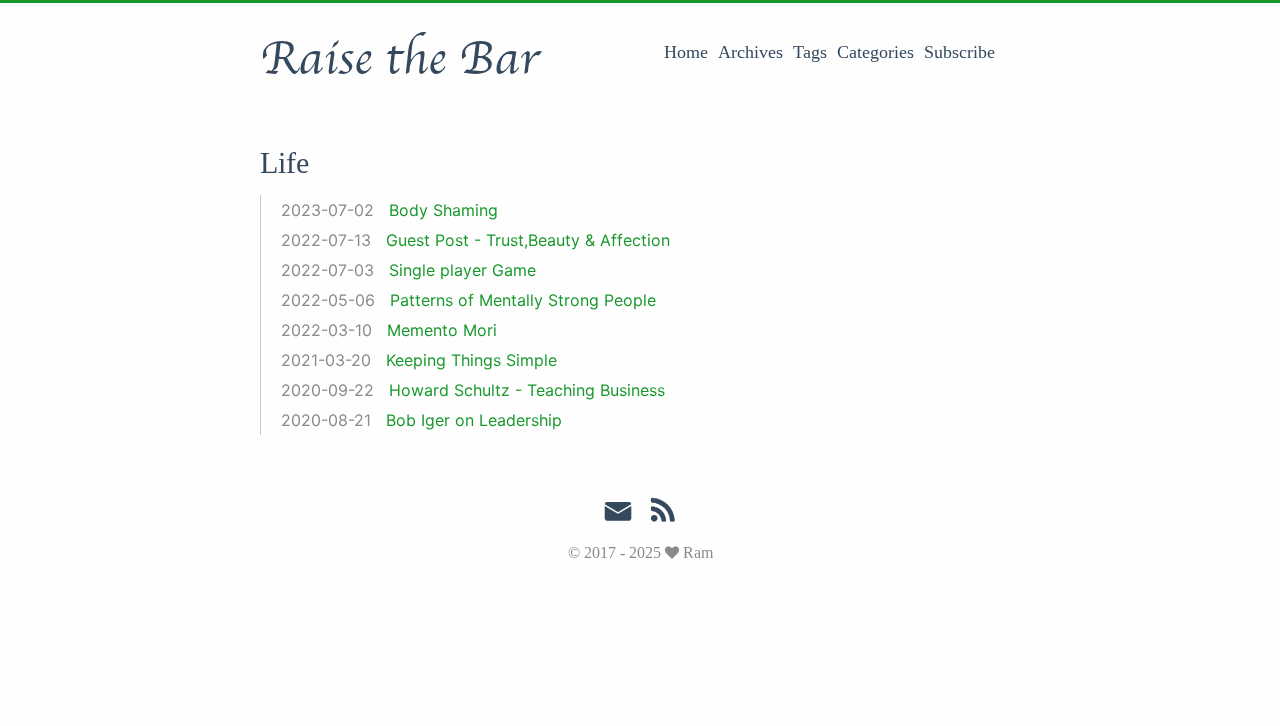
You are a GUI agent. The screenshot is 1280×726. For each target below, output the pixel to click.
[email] (618, 512)
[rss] (663, 514)
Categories (875, 52)
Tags (810, 52)
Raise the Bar (399, 59)
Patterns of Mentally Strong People (523, 300)
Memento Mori (442, 330)
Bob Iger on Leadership (474, 420)
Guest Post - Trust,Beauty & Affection (528, 240)
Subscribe (959, 52)
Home (686, 52)
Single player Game (462, 270)
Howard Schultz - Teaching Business (527, 390)
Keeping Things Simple (471, 360)
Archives (750, 52)
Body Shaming (443, 210)
